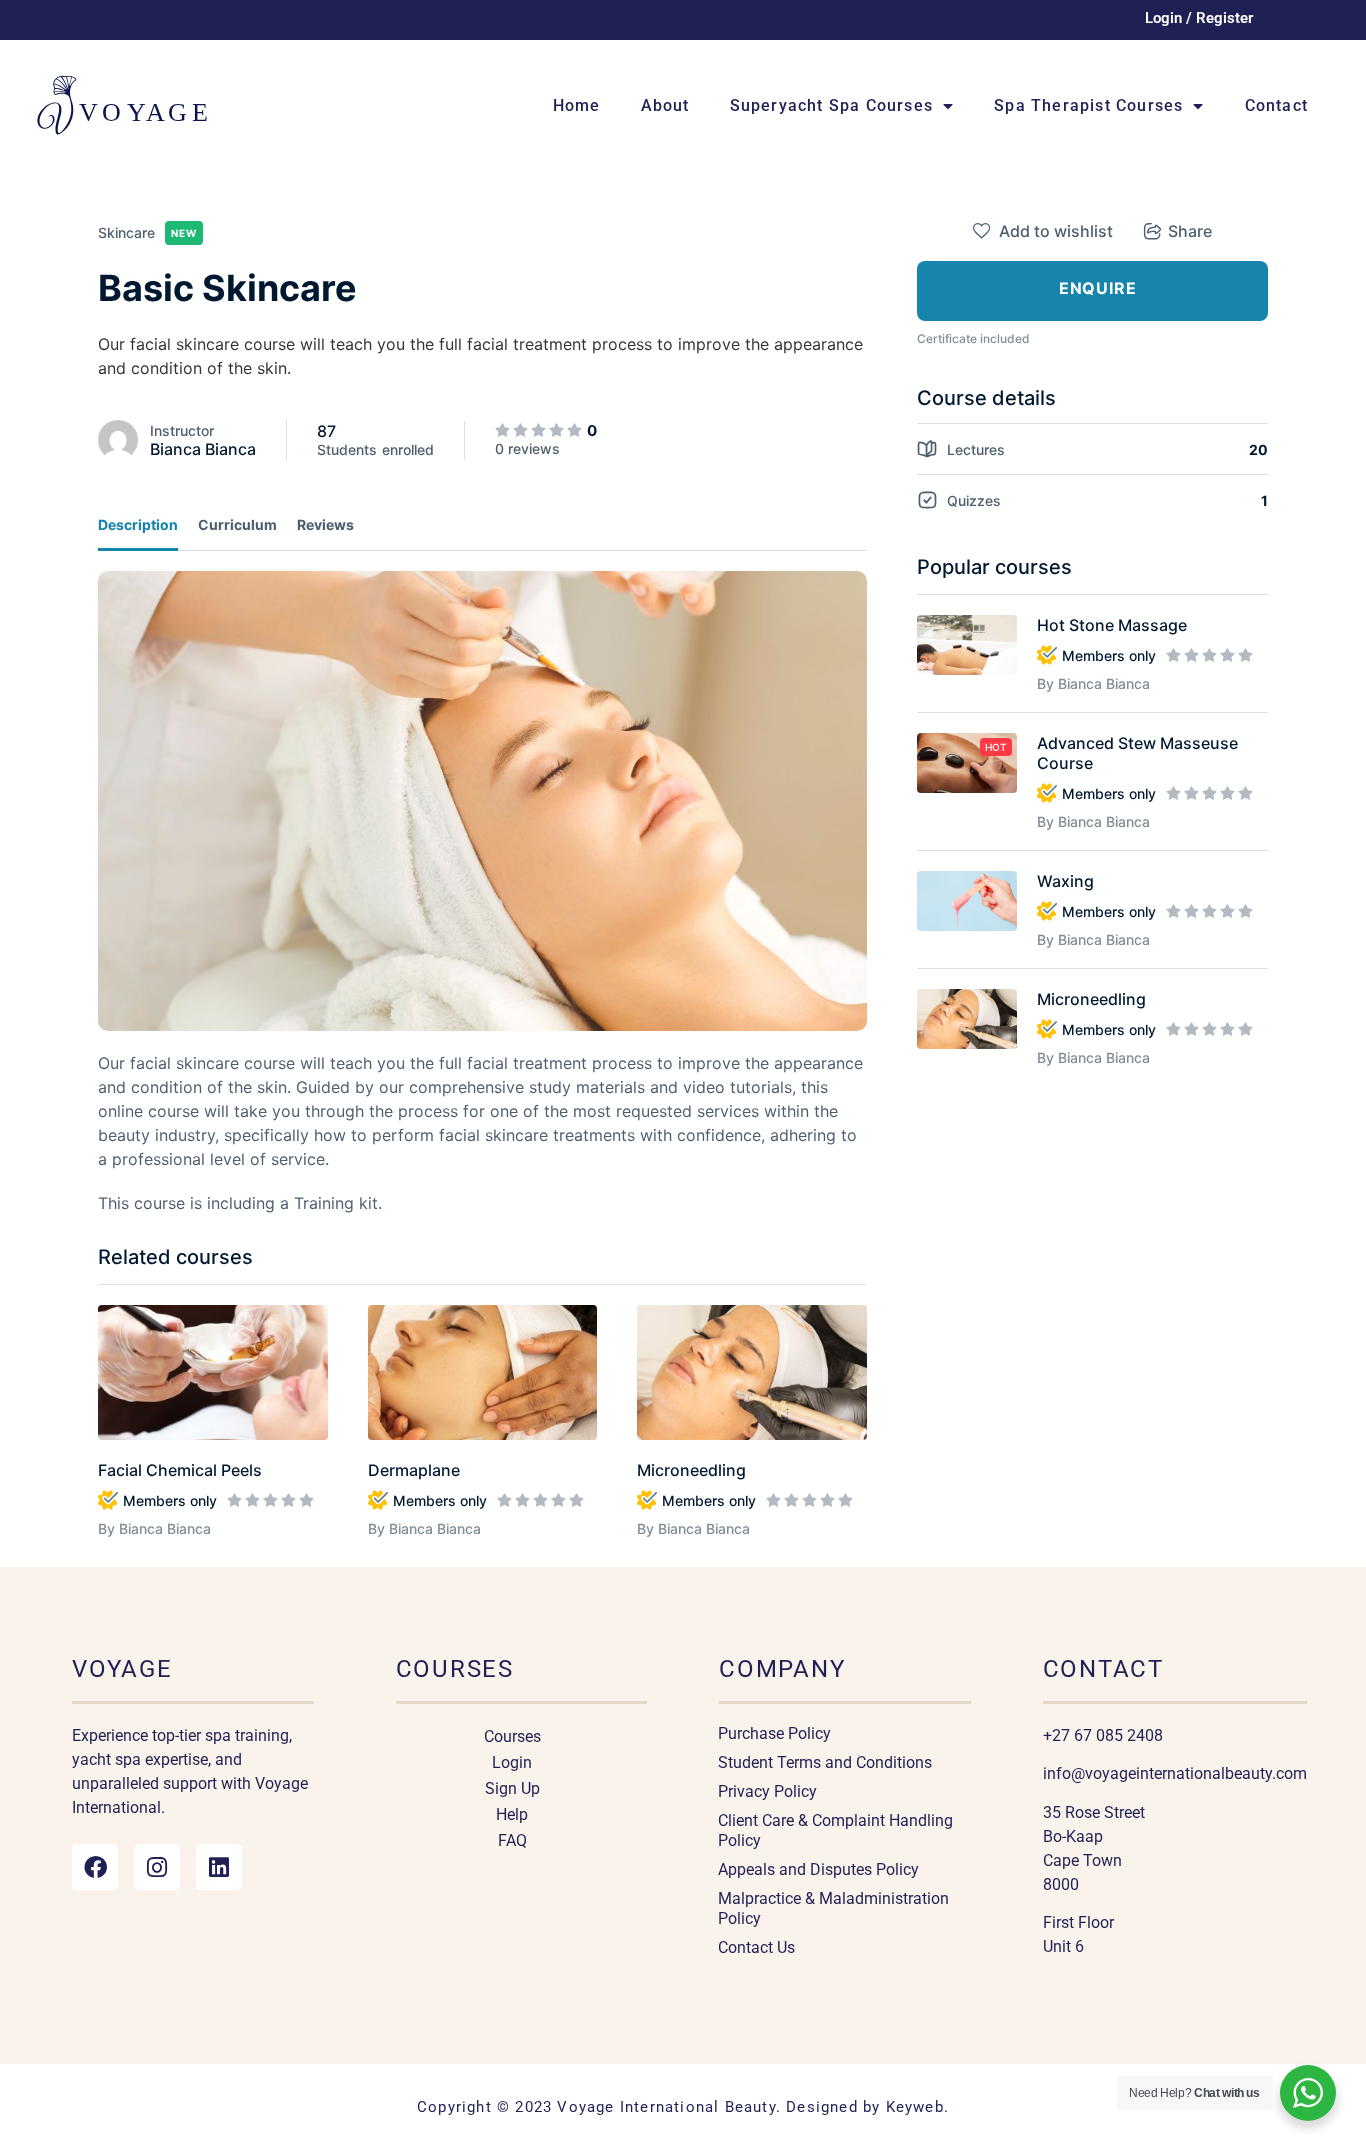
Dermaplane (414, 1470)
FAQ (512, 1840)
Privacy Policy (767, 1791)
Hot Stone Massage (1112, 625)
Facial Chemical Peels (180, 1470)
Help (512, 1814)
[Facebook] (95, 1867)
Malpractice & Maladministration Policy (833, 1908)
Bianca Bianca (203, 449)
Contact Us (756, 1947)
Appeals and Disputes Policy (818, 1869)
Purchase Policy (774, 1733)
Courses (512, 1736)
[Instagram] (157, 1867)
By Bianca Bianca (154, 1528)
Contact (1276, 105)
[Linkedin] (219, 1867)
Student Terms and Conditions (825, 1762)
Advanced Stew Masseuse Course (1137, 753)
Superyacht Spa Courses (831, 105)
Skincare (126, 232)
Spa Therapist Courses (1088, 105)
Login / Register (1199, 18)
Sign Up (512, 1788)
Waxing (1065, 881)
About (665, 105)
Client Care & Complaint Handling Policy (835, 1830)
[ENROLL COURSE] (1092, 291)
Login (512, 1762)
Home (577, 105)
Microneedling (691, 1470)
